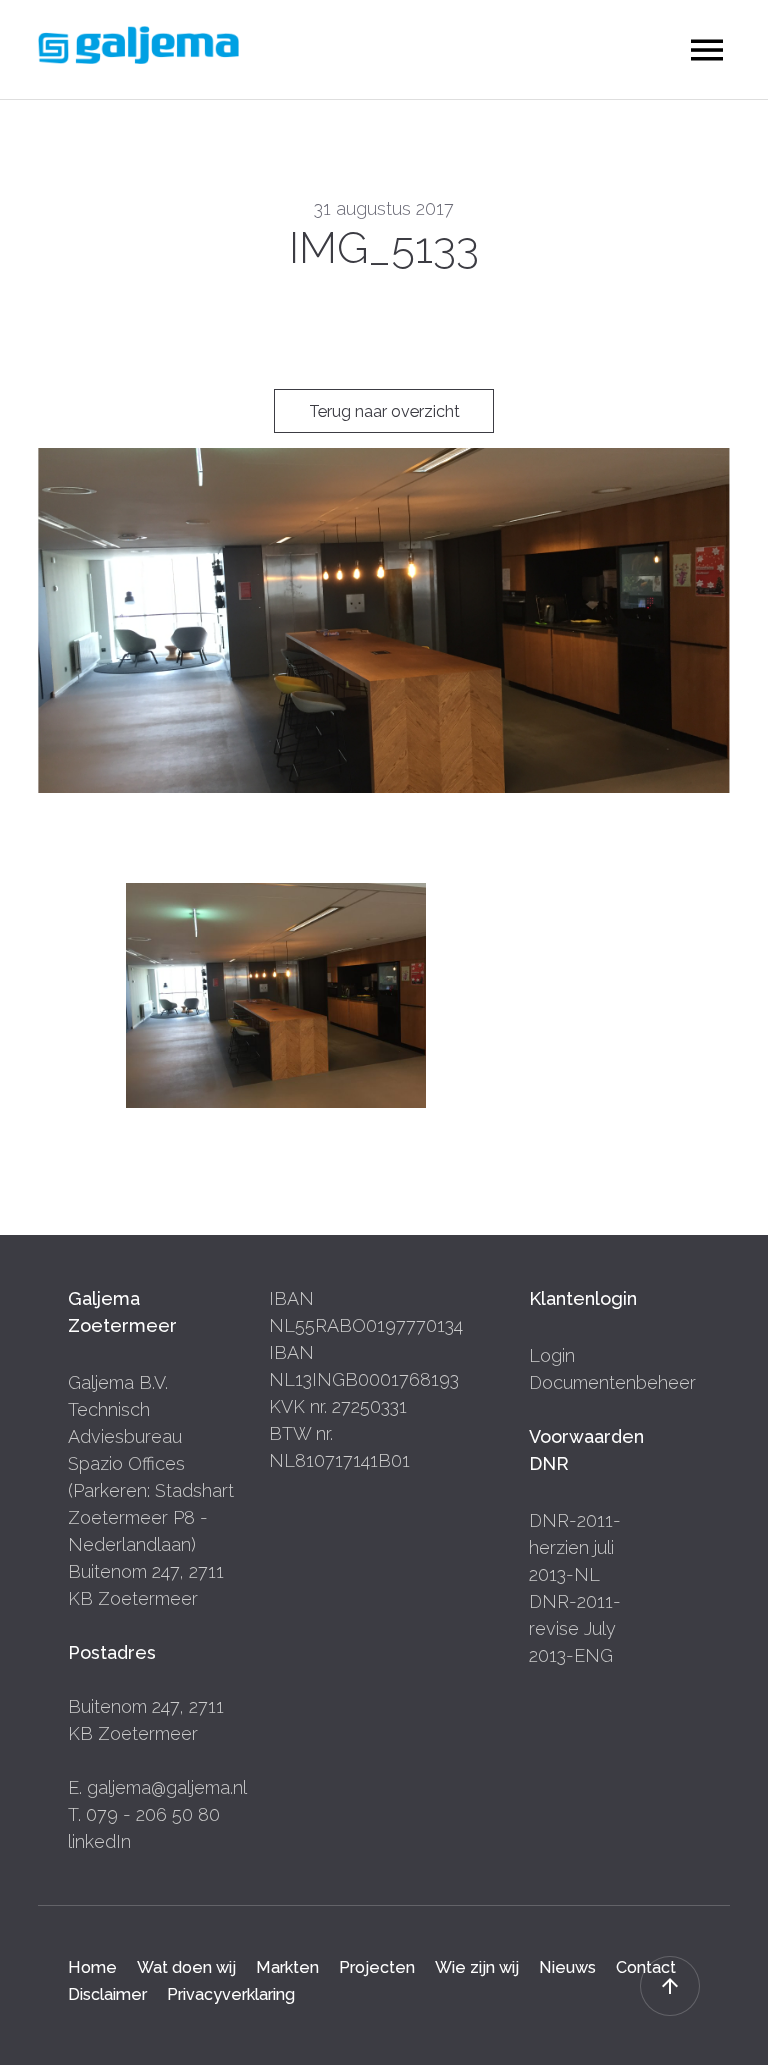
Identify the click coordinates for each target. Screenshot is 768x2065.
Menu (707, 50)
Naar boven (670, 1986)
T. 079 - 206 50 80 (144, 1814)
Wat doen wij (186, 1967)
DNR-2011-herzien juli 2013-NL (575, 1547)
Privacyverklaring (231, 1994)
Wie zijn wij (477, 1967)
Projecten (377, 1967)
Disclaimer (107, 1994)
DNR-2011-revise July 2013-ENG (575, 1628)
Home (92, 1967)
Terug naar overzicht (384, 411)
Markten (287, 1967)
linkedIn (99, 1841)
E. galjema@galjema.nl (157, 1787)
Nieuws (567, 1967)
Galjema (138, 45)
